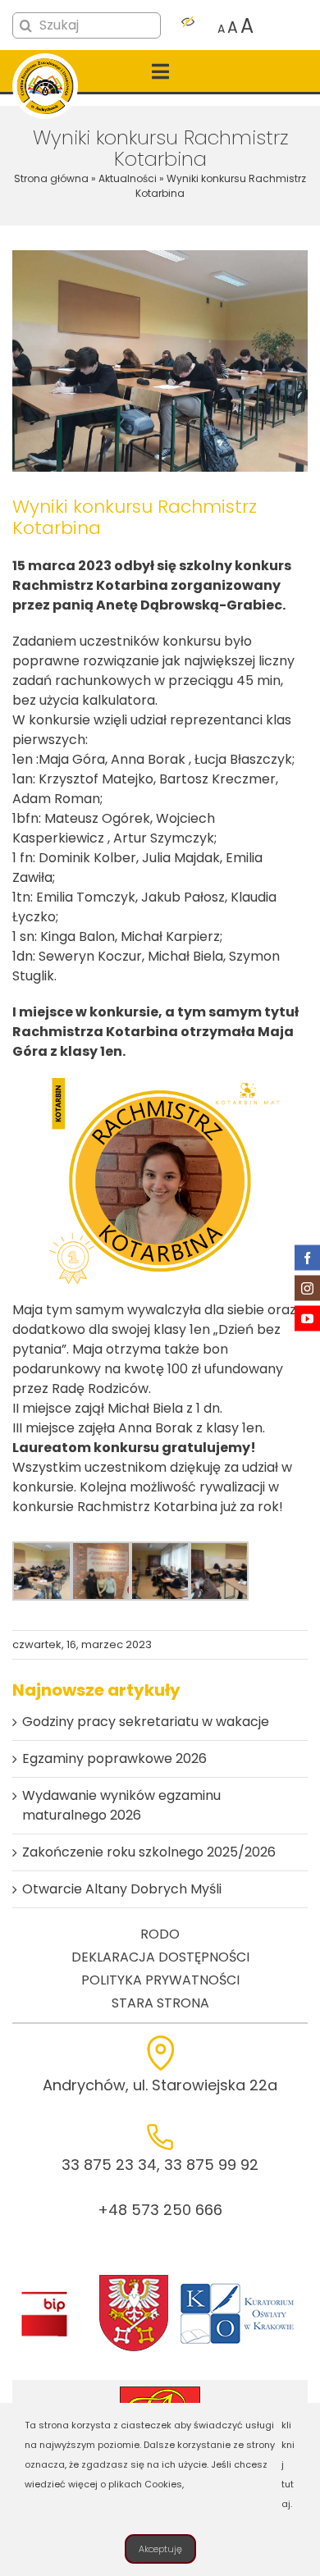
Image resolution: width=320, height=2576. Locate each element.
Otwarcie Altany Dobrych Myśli (122, 1889)
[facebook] (307, 1258)
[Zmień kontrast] (188, 26)
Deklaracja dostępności (160, 1957)
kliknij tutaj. (288, 2464)
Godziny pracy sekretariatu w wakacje (146, 1722)
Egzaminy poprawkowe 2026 (114, 1758)
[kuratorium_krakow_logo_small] (239, 2286)
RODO (160, 1934)
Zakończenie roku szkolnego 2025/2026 (149, 1852)
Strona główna (51, 178)
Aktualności (128, 178)
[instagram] (307, 1288)
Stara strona (160, 2003)
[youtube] (307, 1319)
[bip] (44, 2296)
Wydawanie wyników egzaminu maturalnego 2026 (121, 1805)
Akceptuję (160, 2549)
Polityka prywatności (160, 1980)
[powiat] (134, 2279)
